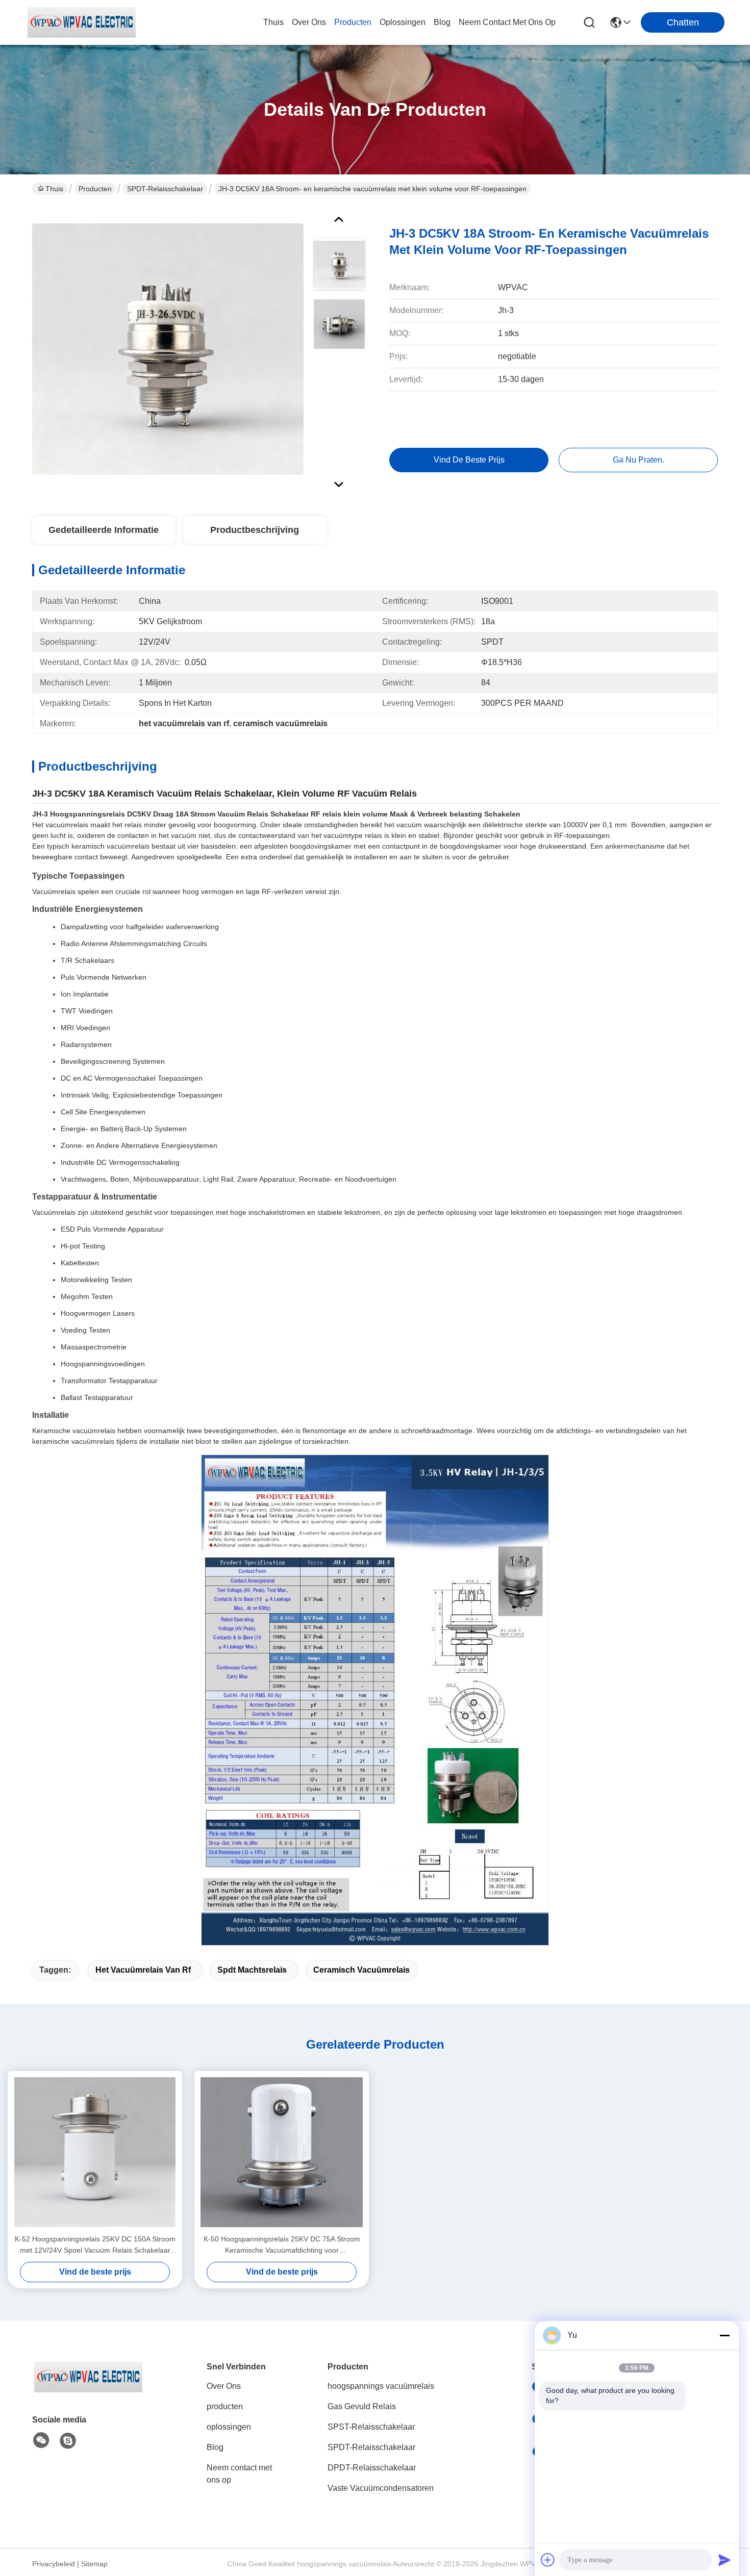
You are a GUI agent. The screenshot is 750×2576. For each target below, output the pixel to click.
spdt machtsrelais (252, 1970)
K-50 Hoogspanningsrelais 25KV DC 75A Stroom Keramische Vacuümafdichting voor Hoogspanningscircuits (282, 2245)
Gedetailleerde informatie (104, 530)
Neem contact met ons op (239, 2474)
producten (353, 22)
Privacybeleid (54, 2564)
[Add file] (548, 2560)
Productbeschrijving (255, 530)
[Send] (724, 2560)
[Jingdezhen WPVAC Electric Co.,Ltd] (82, 22)
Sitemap (94, 2564)
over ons (309, 22)
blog (442, 22)
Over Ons (224, 2386)
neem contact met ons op (507, 22)
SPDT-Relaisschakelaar (165, 189)
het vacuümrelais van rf (143, 1970)
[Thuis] (88, 2390)
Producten (95, 189)
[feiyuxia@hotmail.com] (68, 2441)
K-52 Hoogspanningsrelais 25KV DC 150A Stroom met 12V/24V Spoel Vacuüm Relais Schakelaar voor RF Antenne (95, 2245)
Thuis (273, 22)
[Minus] (724, 2335)
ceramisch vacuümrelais (361, 1970)
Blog (215, 2447)
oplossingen (403, 22)
